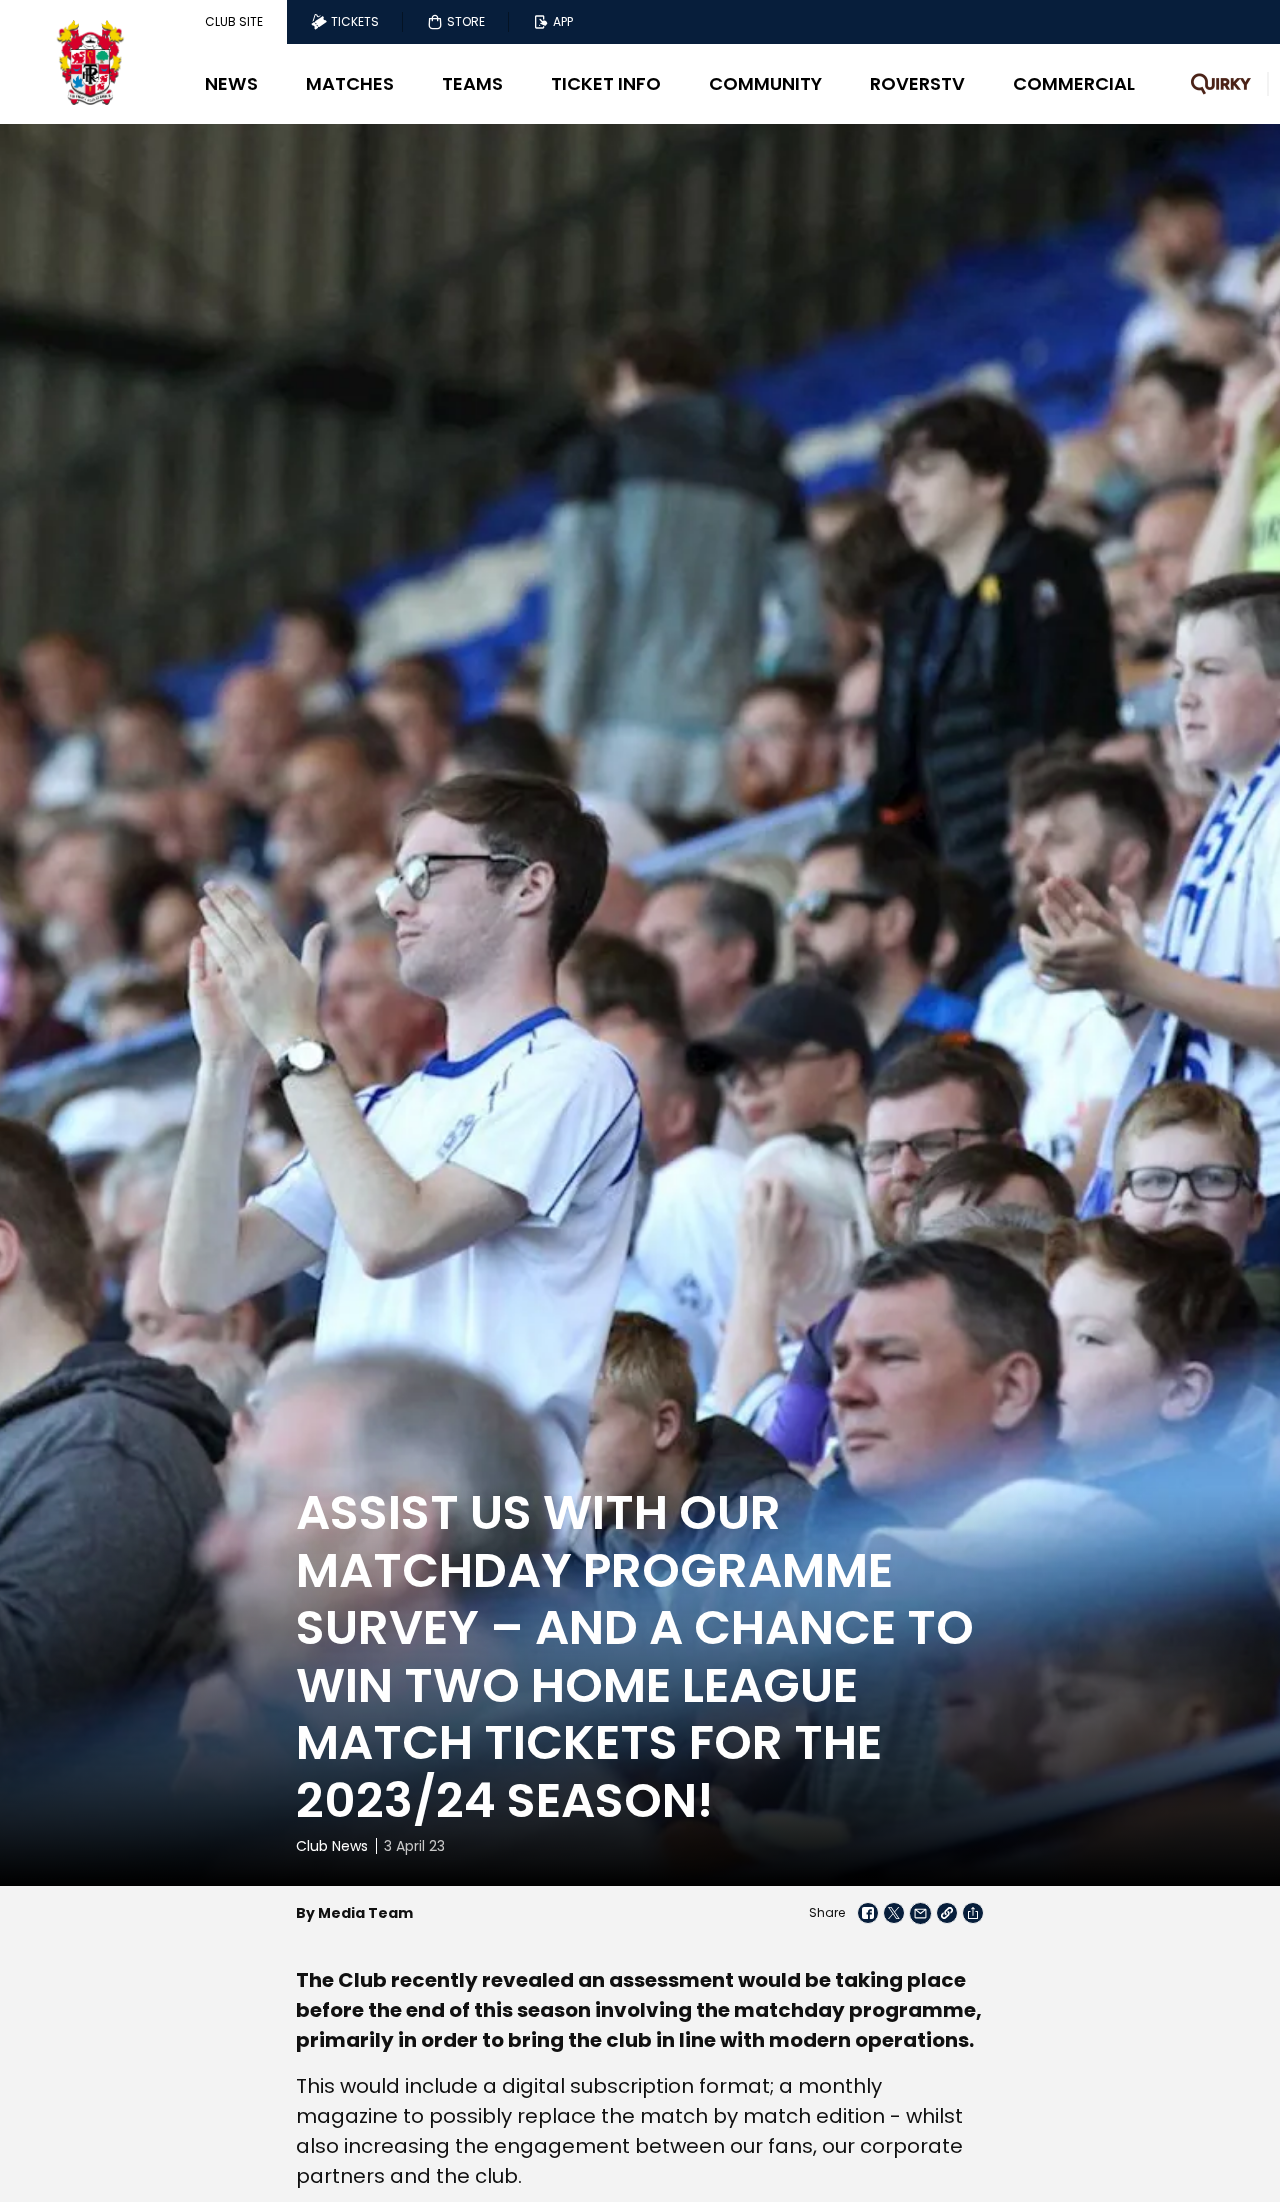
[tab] (234, 22)
